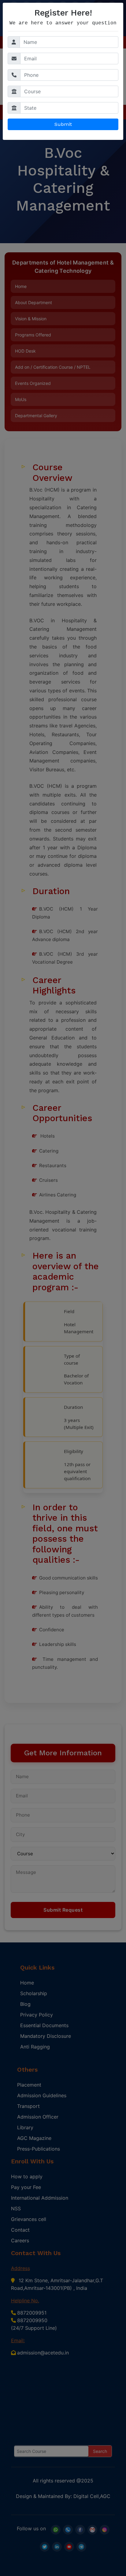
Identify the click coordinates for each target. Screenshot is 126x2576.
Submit (63, 124)
